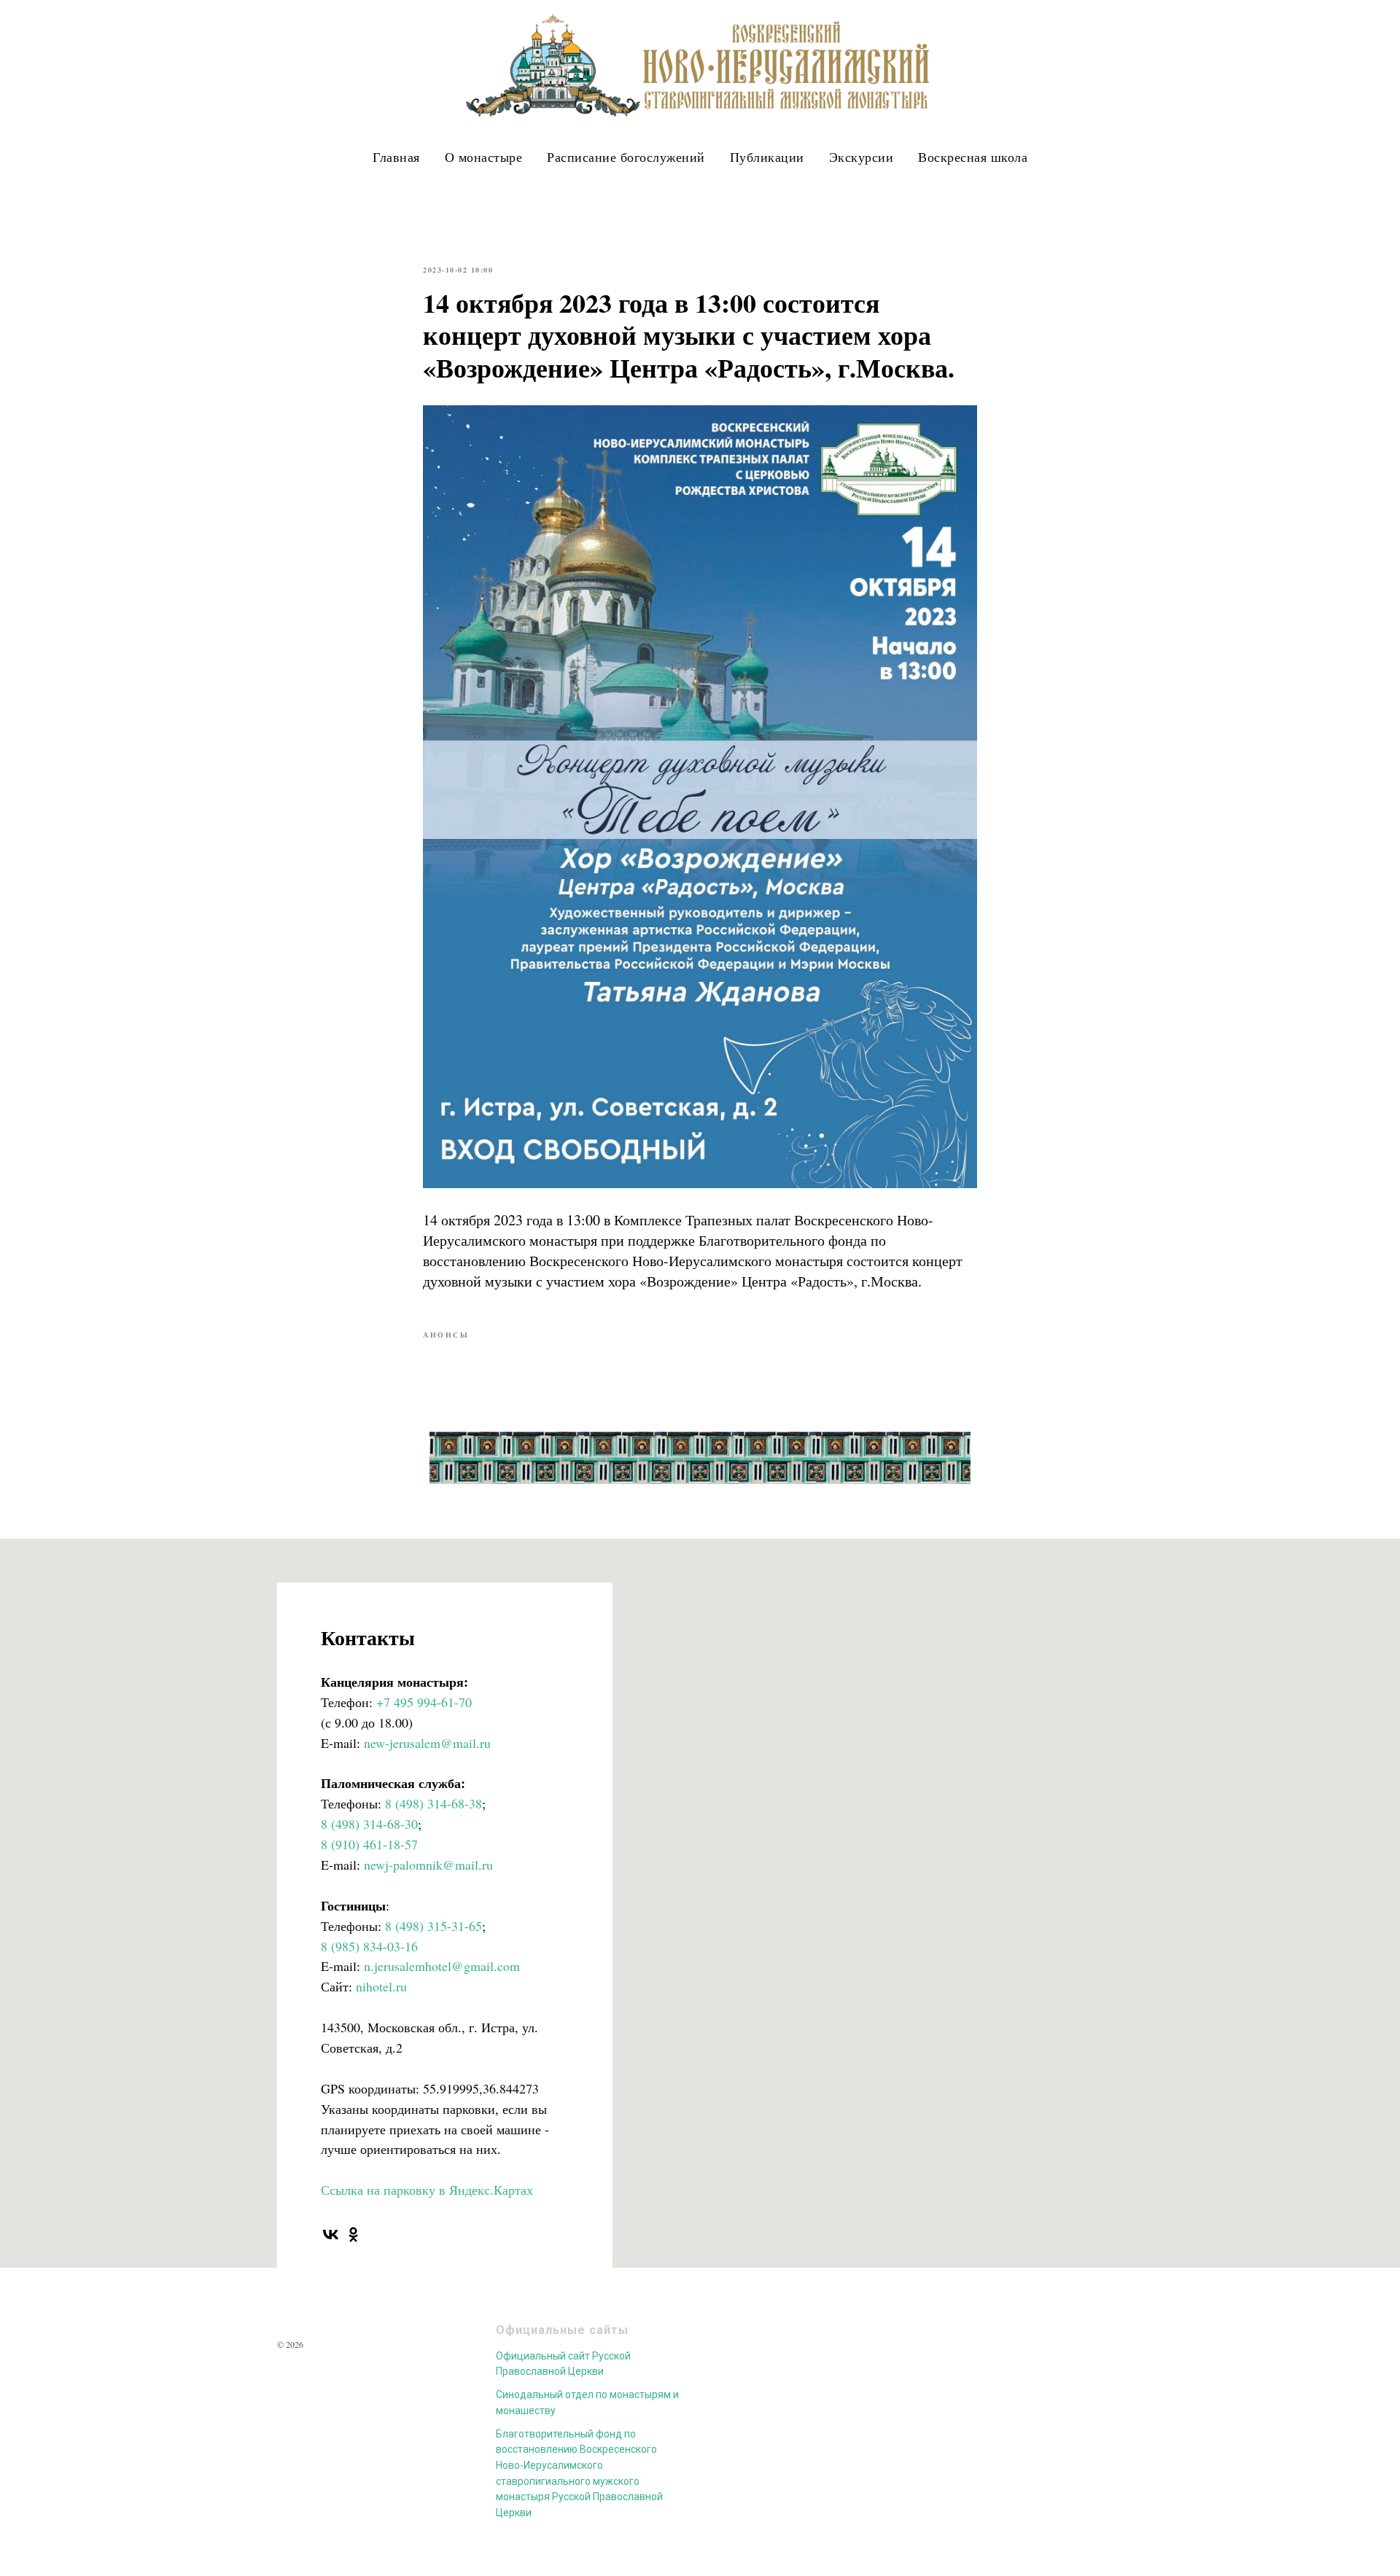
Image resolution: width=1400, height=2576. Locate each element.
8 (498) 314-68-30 (369, 1824)
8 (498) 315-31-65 (433, 1926)
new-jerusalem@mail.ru (427, 1743)
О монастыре (484, 157)
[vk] (331, 2235)
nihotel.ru (381, 1986)
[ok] (353, 2235)
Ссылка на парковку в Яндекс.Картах (427, 2190)
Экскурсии (862, 157)
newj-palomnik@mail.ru (428, 1865)
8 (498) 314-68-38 (433, 1803)
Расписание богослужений (626, 157)
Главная (396, 157)
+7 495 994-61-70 (424, 1702)
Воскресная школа (973, 157)
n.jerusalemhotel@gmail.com (442, 1966)
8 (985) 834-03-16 (369, 1946)
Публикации (767, 157)
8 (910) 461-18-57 (369, 1844)
